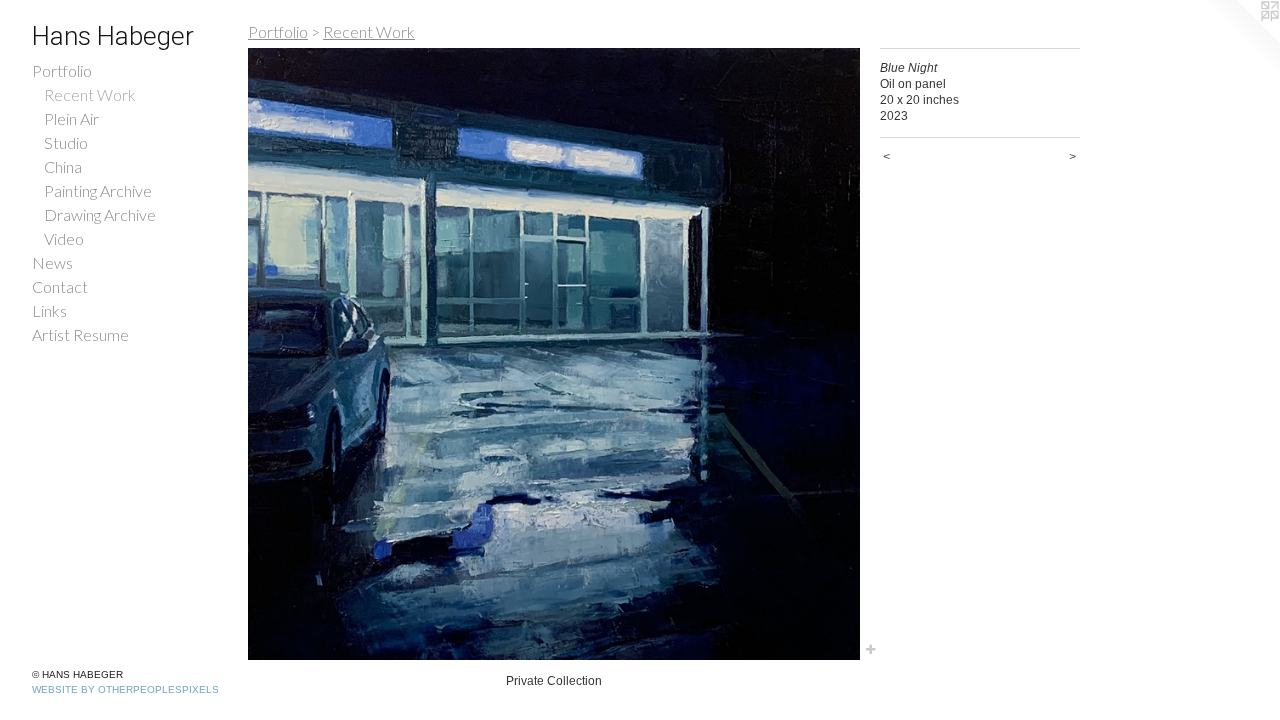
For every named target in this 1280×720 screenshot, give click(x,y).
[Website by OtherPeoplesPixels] (1240, 40)
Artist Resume (80, 334)
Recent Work (90, 94)
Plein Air (71, 118)
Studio (66, 142)
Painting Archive (98, 190)
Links (49, 310)
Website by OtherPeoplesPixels (125, 689)
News (52, 262)
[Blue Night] (554, 354)
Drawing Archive (100, 214)
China (63, 166)
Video (64, 238)
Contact (60, 286)
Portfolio (62, 70)
